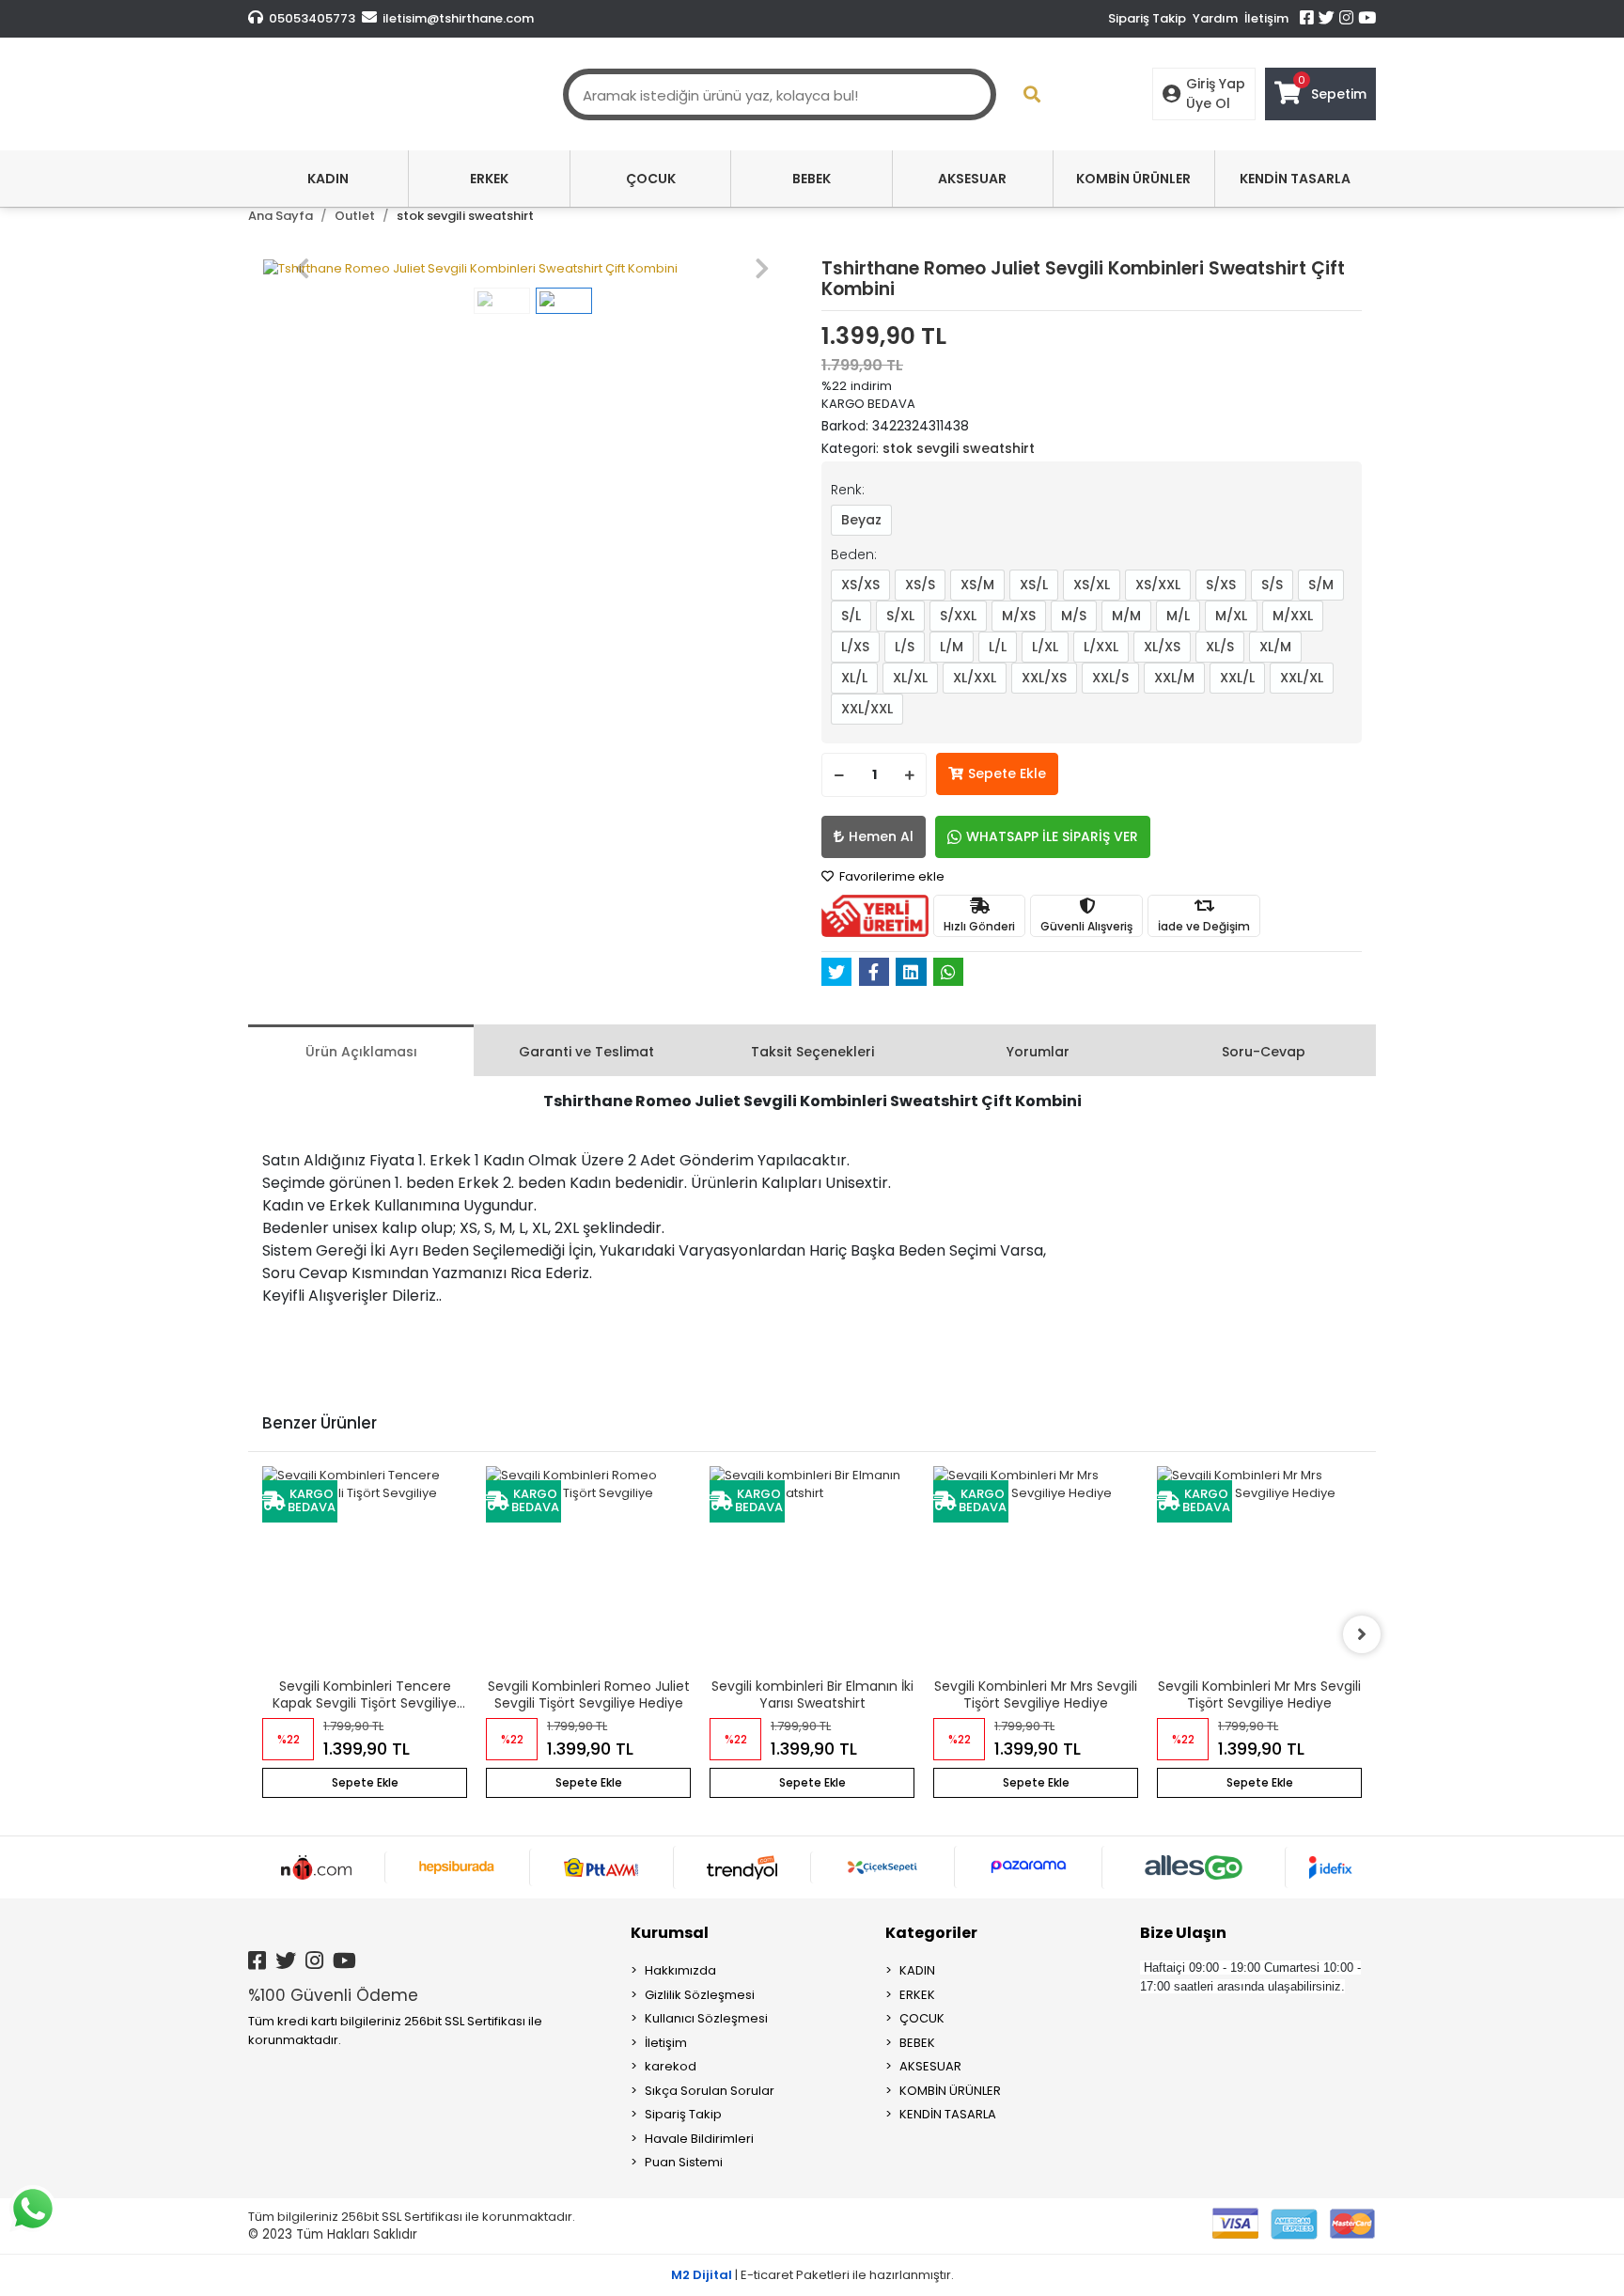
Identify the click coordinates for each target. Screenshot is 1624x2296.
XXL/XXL (867, 709)
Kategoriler (931, 1933)
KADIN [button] (328, 179)
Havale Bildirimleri (699, 2139)
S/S (1272, 585)
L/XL (1045, 647)
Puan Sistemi (684, 2162)
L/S (905, 647)
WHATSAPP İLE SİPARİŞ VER (1052, 836)
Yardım (1215, 18)
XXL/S (1110, 678)
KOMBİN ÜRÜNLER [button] (1133, 179)
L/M (952, 647)
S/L (851, 616)
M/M (1126, 616)
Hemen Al (881, 836)
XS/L (1034, 585)
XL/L (854, 678)
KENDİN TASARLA (948, 2114)
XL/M (1275, 647)
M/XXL (1293, 616)
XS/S (920, 585)
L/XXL (1101, 647)
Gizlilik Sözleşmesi (700, 1995)
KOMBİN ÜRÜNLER (950, 2091)
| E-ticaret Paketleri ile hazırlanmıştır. (812, 2275)
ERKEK (917, 1995)
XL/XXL (975, 678)
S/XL (900, 616)
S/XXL (958, 616)
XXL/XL (1302, 678)
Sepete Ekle (1007, 773)
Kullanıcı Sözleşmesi (706, 2018)
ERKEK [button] (489, 179)
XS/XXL (1158, 585)
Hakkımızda (680, 1970)
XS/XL (1092, 585)
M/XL (1231, 616)
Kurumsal (670, 1933)
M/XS (1019, 616)
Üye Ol (1208, 103)
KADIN (917, 1970)
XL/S (1220, 647)
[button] (303, 269)
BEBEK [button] (812, 179)
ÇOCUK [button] (651, 179)
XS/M (977, 585)
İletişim (1266, 18)
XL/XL (910, 678)
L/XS (855, 647)
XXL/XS (1044, 678)
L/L (998, 647)
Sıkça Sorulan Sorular (710, 2091)
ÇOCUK (922, 2018)
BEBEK (917, 2043)
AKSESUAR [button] (972, 179)
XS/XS (860, 585)
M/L (1178, 616)
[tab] (361, 1050)
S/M (1321, 585)
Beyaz (861, 520)
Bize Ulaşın (1183, 1933)
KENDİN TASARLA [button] (1295, 179)
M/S (1074, 616)
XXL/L (1237, 678)
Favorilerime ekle (890, 876)
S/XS (1221, 585)
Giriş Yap (1216, 84)
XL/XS (1162, 647)
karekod (671, 2066)
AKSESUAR (930, 2066)
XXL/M (1174, 678)
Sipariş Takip (1147, 18)
